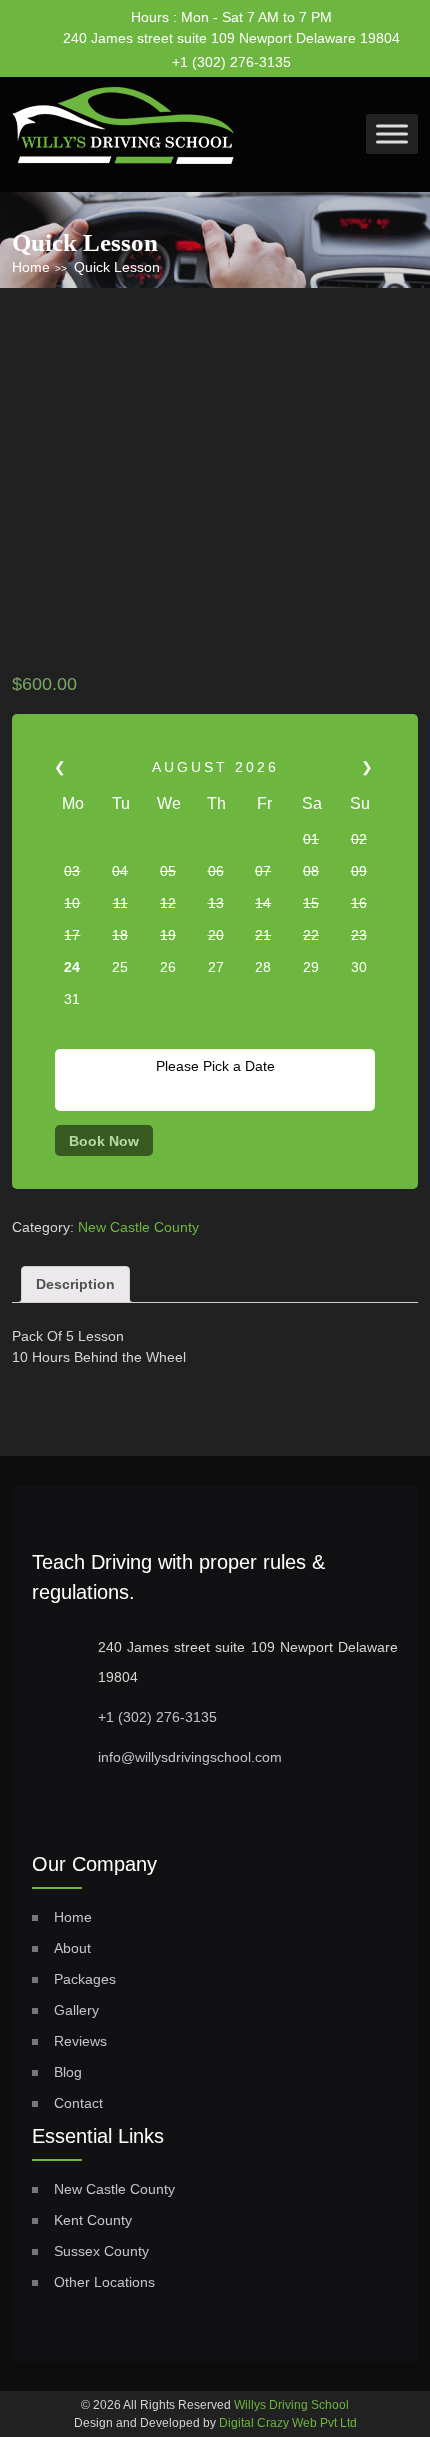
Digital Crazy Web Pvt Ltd (288, 2423)
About (72, 1948)
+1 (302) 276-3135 (231, 62)
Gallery (76, 2010)
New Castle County (138, 1227)
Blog (68, 2072)
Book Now (104, 1141)
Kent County (93, 2220)
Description (75, 1284)
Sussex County (101, 2251)
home (73, 1917)
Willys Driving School (291, 2405)
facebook (326, 55)
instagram (364, 56)
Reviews (80, 2041)
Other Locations (104, 2282)
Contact (78, 2103)
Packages (85, 1979)
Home (31, 267)
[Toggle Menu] (392, 133)
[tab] (75, 1284)
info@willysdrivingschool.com (190, 1757)
